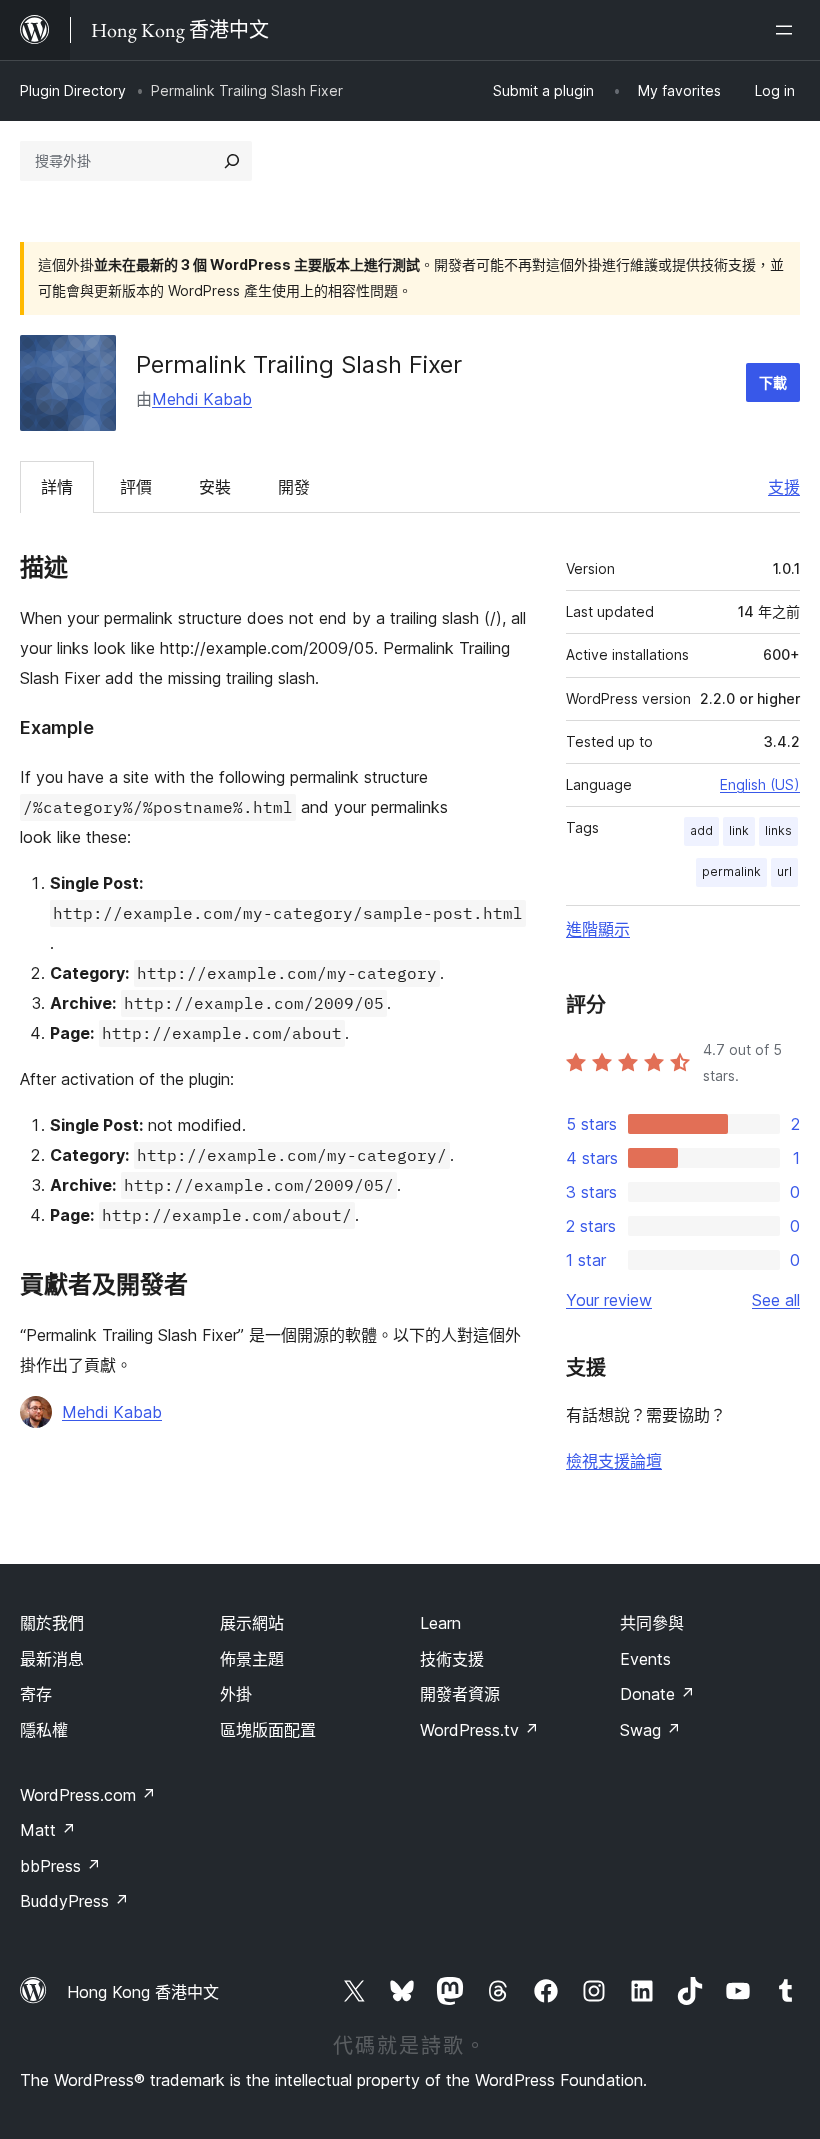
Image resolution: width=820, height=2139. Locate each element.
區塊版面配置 (268, 1730)
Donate (657, 1694)
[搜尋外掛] (232, 161)
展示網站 (252, 1623)
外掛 (236, 1694)
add (701, 830)
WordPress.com (88, 1795)
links (778, 830)
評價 (136, 487)
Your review (609, 1300)
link (739, 830)
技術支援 (452, 1659)
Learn (440, 1623)
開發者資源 (460, 1694)
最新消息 (52, 1659)
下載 (773, 382)
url (784, 871)
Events (645, 1659)
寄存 (36, 1694)
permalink (731, 871)
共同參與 (652, 1623)
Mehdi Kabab (202, 399)
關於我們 (52, 1623)
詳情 (57, 487)
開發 (294, 487)
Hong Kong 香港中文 (143, 1992)
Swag (650, 1730)
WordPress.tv (479, 1730)
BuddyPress (74, 1901)
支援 (784, 487)
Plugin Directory (73, 90)
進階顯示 (598, 929)
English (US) (760, 784)
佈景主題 (252, 1659)
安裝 (215, 487)
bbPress (60, 1866)
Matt (48, 1830)
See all (776, 1300)
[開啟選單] (788, 30)
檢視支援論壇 (614, 1461)
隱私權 (44, 1730)
